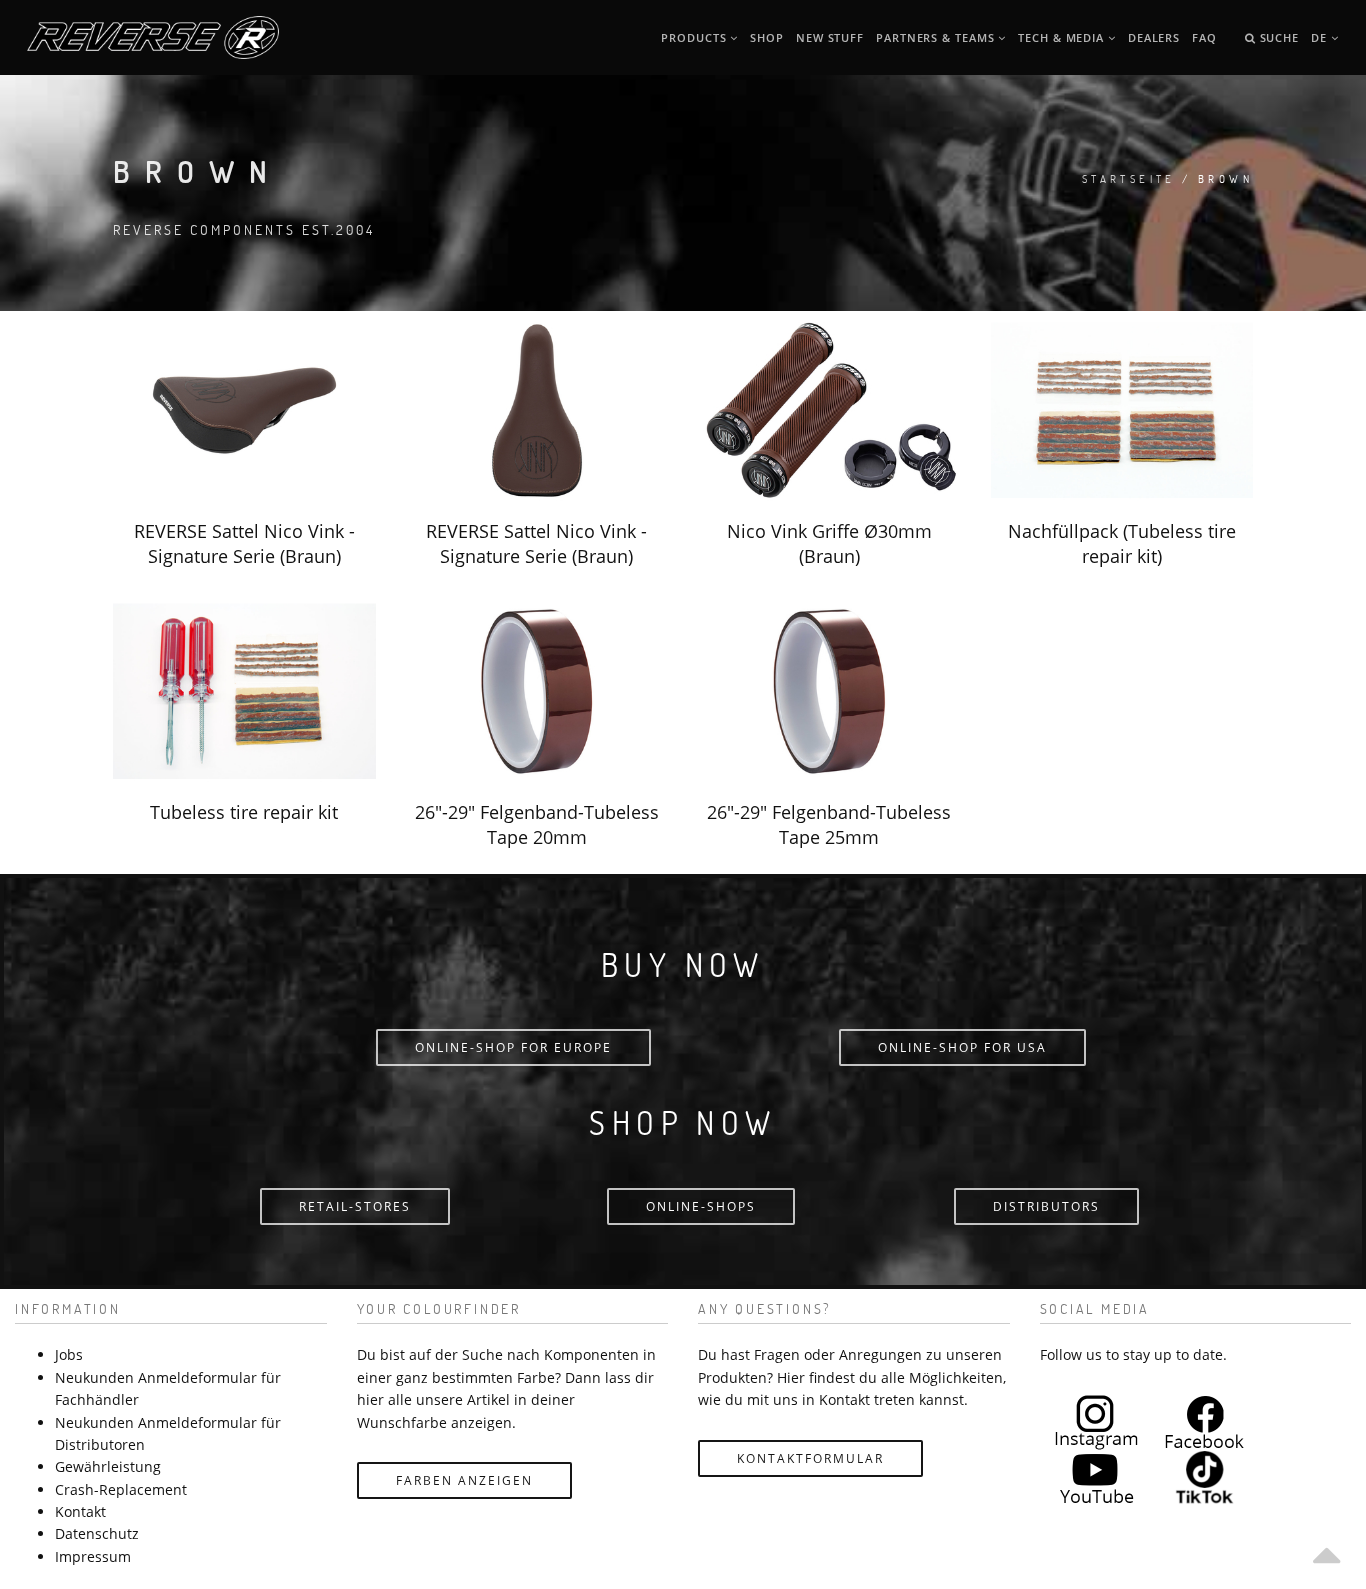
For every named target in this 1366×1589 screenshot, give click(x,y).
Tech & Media (1063, 37)
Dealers (1154, 37)
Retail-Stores (355, 1206)
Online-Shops (701, 1206)
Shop (767, 37)
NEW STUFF (830, 37)
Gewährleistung (108, 1466)
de (1321, 37)
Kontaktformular (810, 1458)
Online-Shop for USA (962, 1047)
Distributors (1046, 1206)
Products (695, 37)
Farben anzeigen (464, 1480)
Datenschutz (97, 1533)
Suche (1277, 37)
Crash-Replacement (121, 1489)
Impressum (93, 1556)
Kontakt (80, 1511)
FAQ (1204, 37)
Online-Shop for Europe (513, 1047)
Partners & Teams (937, 37)
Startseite (1129, 178)
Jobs (69, 1354)
